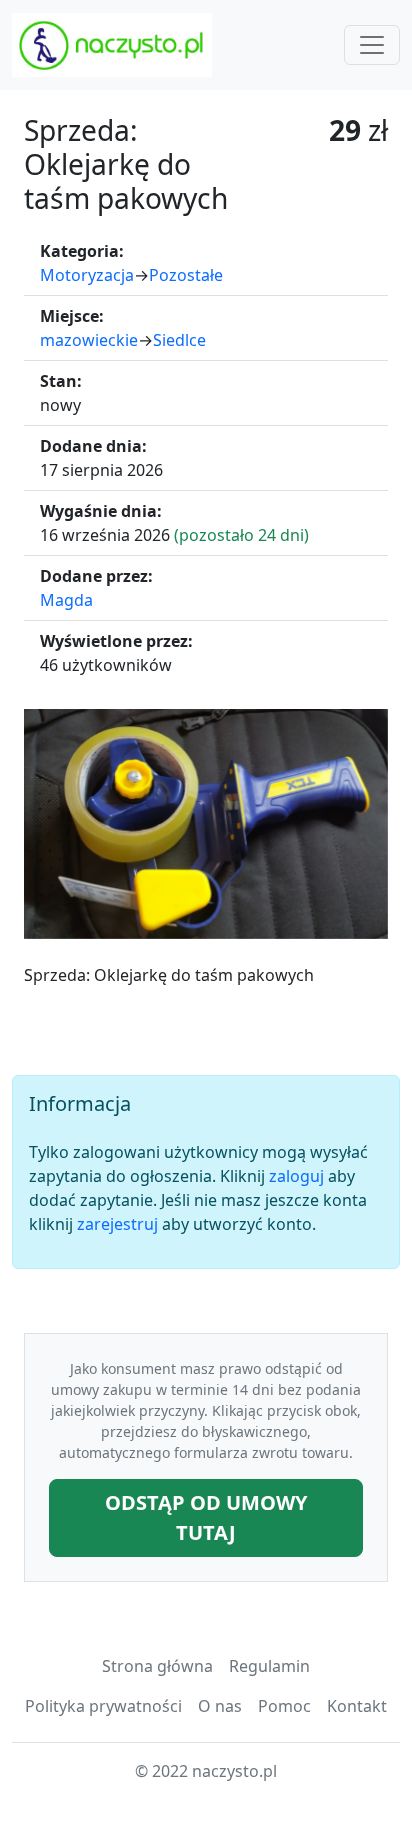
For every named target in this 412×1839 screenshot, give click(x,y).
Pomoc (284, 1706)
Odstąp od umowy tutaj (206, 1517)
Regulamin (269, 1666)
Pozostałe (186, 275)
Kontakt (357, 1706)
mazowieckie (89, 340)
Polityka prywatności (103, 1706)
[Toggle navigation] (372, 45)
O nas (220, 1706)
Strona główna (157, 1666)
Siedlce (179, 340)
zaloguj (296, 1176)
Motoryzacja (87, 275)
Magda (66, 600)
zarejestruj (117, 1224)
